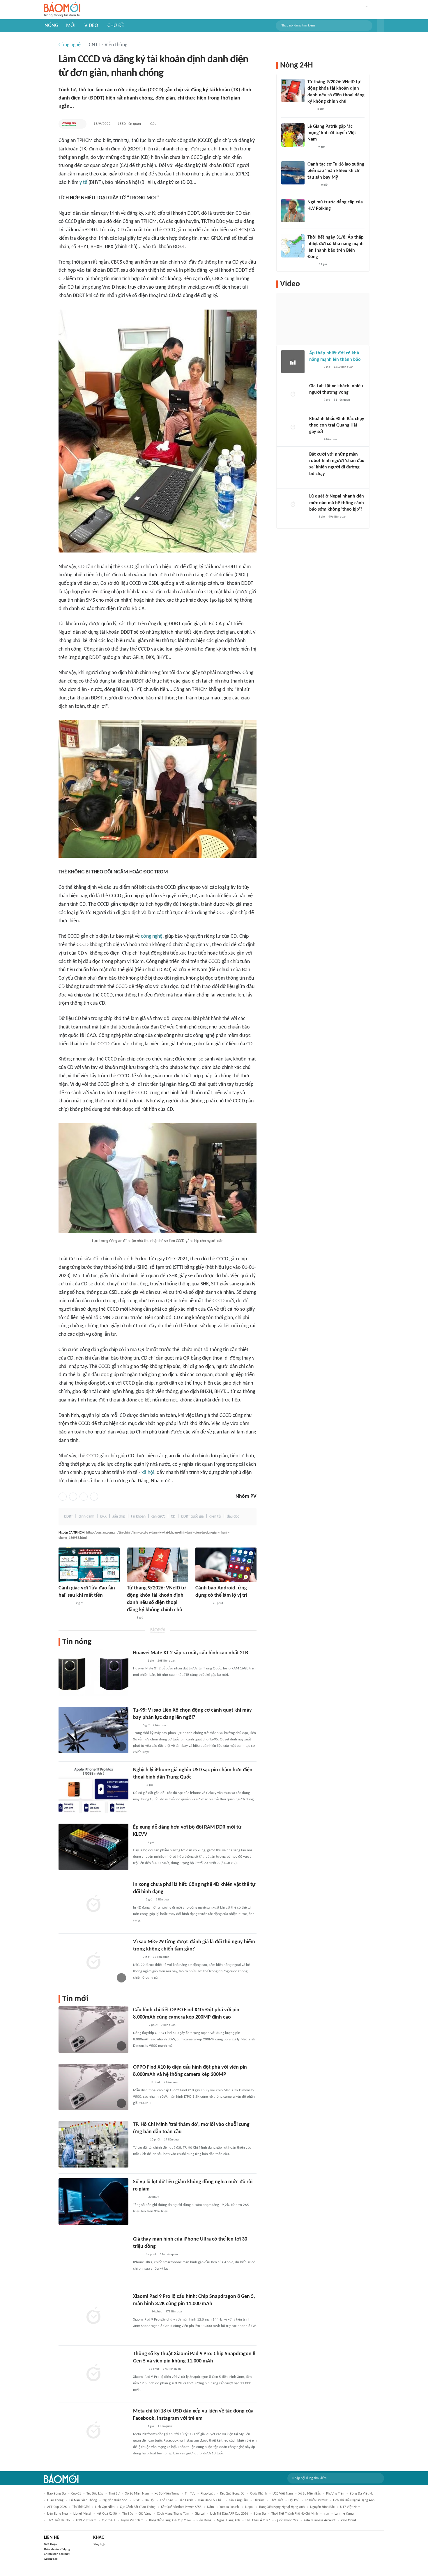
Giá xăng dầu (238, 2500)
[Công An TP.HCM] (69, 124)
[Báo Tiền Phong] (315, 440)
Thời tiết (277, 2500)
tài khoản (138, 1517)
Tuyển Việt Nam (132, 2520)
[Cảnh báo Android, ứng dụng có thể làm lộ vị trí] (226, 1565)
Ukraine (259, 2500)
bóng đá (260, 2514)
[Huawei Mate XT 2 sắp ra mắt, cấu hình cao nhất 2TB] (93, 1673)
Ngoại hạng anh (228, 2520)
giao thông (55, 2500)
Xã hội (150, 2500)
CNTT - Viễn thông (108, 45)
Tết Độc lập (95, 2494)
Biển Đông (204, 2520)
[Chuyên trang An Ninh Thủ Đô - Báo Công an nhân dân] (130, 1618)
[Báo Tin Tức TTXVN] (311, 265)
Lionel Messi (82, 2514)
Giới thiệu (51, 2544)
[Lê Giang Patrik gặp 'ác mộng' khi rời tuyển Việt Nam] (293, 135)
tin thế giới (81, 2507)
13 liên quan (161, 1957)
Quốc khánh (259, 2494)
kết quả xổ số (107, 2514)
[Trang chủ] (62, 10)
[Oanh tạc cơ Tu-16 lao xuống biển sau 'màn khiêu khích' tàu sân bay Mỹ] (293, 173)
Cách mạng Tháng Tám (173, 2514)
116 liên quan (169, 2254)
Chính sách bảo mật (57, 2554)
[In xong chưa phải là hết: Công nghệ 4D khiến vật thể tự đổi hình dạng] (93, 1904)
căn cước (158, 1517)
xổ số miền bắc (309, 2494)
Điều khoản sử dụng (57, 2549)
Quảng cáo (51, 2559)
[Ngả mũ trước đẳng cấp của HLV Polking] (293, 211)
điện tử (215, 1517)
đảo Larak (186, 2500)
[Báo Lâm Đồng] (139, 2026)
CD (173, 1517)
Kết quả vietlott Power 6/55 (181, 2507)
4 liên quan (331, 439)
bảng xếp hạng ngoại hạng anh (282, 2507)
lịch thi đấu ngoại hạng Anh (354, 2500)
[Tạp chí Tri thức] (311, 147)
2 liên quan (160, 1725)
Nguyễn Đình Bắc (322, 2507)
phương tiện (335, 2494)
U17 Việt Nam (350, 2507)
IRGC (136, 2500)
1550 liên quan (129, 124)
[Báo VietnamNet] (138, 1786)
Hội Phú (294, 2500)
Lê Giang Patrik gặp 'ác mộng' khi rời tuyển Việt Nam (332, 133)
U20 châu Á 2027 (258, 2520)
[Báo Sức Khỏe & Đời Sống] (313, 185)
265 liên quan (167, 1661)
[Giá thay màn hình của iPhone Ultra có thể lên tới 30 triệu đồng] (93, 2259)
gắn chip (119, 1517)
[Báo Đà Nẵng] (140, 2083)
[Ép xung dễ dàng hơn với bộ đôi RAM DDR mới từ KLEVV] (93, 1847)
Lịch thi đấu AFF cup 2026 (229, 2514)
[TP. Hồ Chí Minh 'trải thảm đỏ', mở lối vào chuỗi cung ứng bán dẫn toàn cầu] (93, 2144)
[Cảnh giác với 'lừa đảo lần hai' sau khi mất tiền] (89, 1565)
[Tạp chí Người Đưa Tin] (138, 2255)
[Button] (381, 26)
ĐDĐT (68, 1517)
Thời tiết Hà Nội (59, 2520)
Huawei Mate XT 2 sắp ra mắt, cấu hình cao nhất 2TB (191, 1653)
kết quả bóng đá (232, 2494)
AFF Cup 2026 (57, 2507)
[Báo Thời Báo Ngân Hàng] (66, 1603)
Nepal (249, 2507)
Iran (326, 2514)
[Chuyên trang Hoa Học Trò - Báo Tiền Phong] (312, 517)
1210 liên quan (344, 367)
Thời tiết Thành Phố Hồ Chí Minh (295, 2514)
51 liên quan (342, 400)
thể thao (166, 2500)
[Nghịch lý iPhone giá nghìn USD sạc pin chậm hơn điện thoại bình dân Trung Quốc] (93, 1790)
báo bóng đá (56, 2494)
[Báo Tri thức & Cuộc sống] (202, 1603)
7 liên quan (168, 2025)
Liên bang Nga (58, 2514)
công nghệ (152, 936)
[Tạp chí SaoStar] (313, 216)
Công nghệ (70, 45)
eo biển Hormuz (316, 2500)
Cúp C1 (76, 2494)
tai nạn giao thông (83, 2500)
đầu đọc (233, 1517)
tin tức (190, 2494)
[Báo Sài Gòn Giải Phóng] (315, 367)
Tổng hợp (99, 2544)
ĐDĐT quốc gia (192, 1517)
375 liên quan (174, 2312)
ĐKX (103, 1517)
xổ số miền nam (137, 2494)
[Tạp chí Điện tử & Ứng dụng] (139, 1661)
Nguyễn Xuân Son (115, 2500)
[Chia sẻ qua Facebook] (63, 1497)
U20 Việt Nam (283, 2494)
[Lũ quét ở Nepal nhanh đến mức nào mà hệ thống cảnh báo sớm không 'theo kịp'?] (293, 505)
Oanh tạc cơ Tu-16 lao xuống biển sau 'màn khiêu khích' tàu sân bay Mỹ (336, 171)
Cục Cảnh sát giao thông (138, 2507)
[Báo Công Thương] (140, 2140)
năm (211, 2507)
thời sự (114, 2494)
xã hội (148, 1473)
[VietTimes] (138, 1900)
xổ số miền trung (167, 2494)
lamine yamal (345, 2514)
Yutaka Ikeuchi (230, 2507)
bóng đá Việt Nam (363, 2494)
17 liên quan (172, 2140)
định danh (86, 1517)
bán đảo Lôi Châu (211, 2500)
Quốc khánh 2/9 (287, 2520)
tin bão (128, 2514)
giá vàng (145, 2514)
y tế (83, 183)
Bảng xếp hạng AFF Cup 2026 (170, 2520)
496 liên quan (337, 517)
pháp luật (208, 2494)
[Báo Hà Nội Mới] (139, 2197)
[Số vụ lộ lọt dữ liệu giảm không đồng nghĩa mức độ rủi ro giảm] (93, 2202)
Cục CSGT (109, 2520)
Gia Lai (200, 2514)
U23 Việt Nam (86, 2520)
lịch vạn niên (105, 2507)
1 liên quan (163, 1900)
